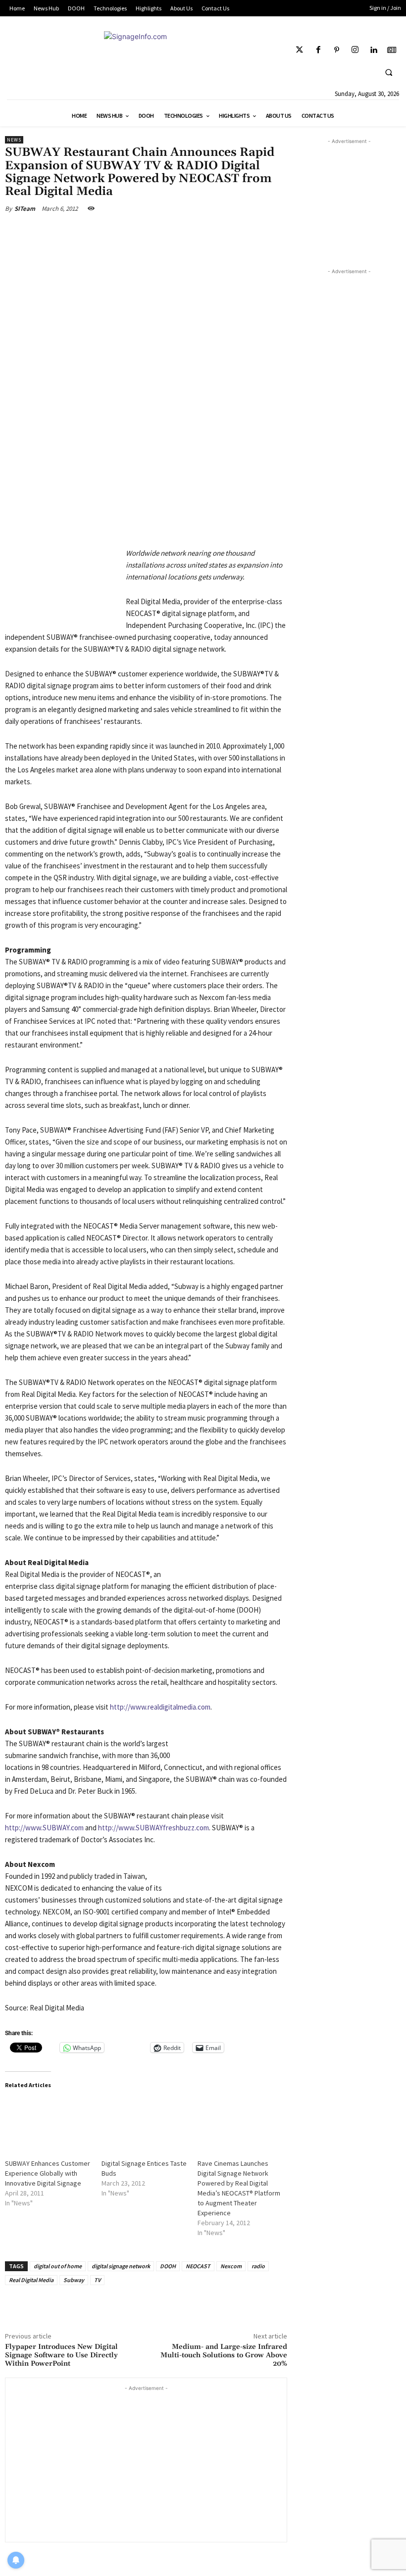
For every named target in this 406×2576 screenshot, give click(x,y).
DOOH (168, 2266)
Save (124, 233)
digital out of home (58, 2266)
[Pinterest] (336, 50)
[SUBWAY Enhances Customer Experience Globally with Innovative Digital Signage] (48, 2123)
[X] (96, 232)
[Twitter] (300, 50)
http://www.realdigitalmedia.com (160, 1707)
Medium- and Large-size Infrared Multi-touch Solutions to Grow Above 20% (224, 2355)
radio (258, 2266)
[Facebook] (318, 50)
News (14, 140)
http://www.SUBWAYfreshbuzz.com (153, 1828)
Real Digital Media (31, 2280)
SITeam (25, 209)
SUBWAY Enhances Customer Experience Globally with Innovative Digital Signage (48, 2173)
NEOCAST (198, 2266)
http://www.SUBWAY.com (44, 1828)
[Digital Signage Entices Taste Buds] (145, 2123)
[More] (166, 232)
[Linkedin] (374, 50)
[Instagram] (355, 50)
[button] (389, 72)
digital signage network (121, 2266)
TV (97, 2280)
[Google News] (392, 50)
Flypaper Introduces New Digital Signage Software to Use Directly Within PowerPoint (61, 2355)
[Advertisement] (146, 2463)
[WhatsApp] (143, 232)
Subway (74, 2280)
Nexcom (231, 2266)
